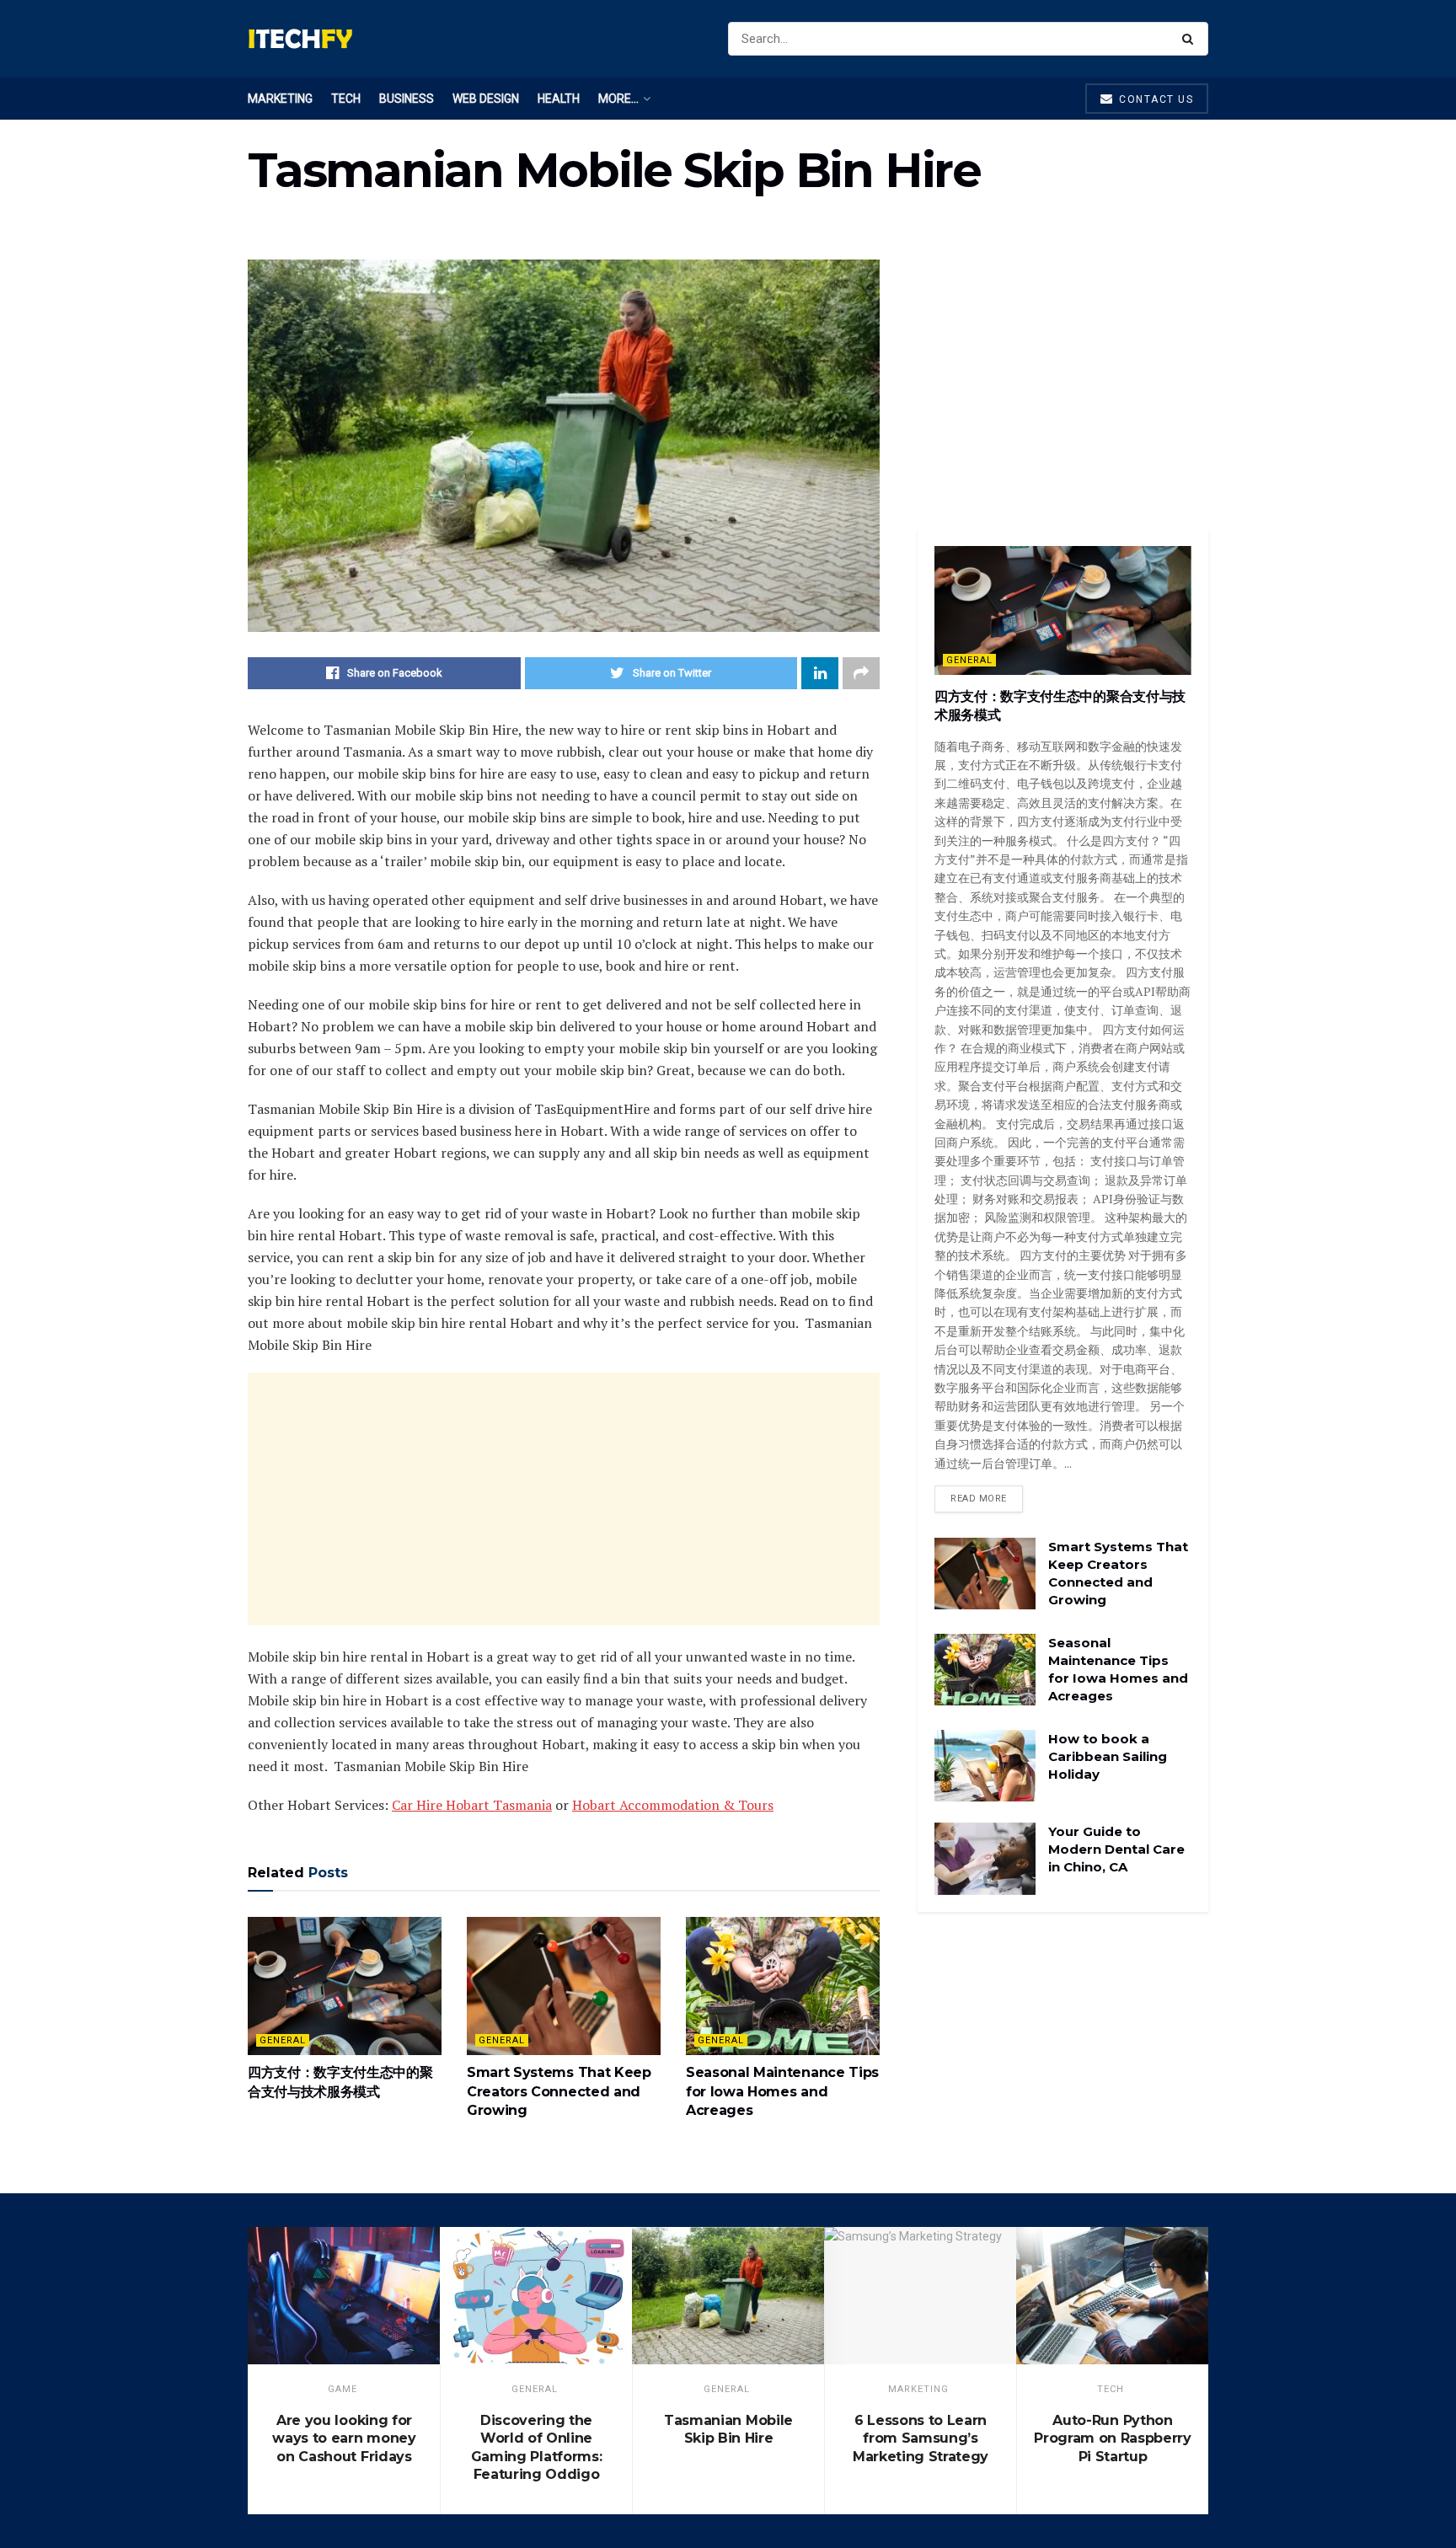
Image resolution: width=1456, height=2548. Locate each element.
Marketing (280, 99)
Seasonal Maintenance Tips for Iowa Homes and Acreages (782, 2091)
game (343, 2389)
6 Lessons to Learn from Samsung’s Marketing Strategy (921, 2438)
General (283, 2040)
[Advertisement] (564, 1499)
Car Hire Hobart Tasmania (472, 1805)
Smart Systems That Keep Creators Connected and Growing (559, 2091)
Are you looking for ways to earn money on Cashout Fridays (344, 2438)
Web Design (486, 99)
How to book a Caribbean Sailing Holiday (1108, 1756)
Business (407, 99)
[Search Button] (1191, 39)
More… (618, 99)
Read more (979, 1499)
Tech (346, 99)
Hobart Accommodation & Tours (673, 1805)
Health (559, 99)
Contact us (1155, 99)
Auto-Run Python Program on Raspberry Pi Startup (1113, 2438)
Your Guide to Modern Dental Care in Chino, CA (1116, 1849)
